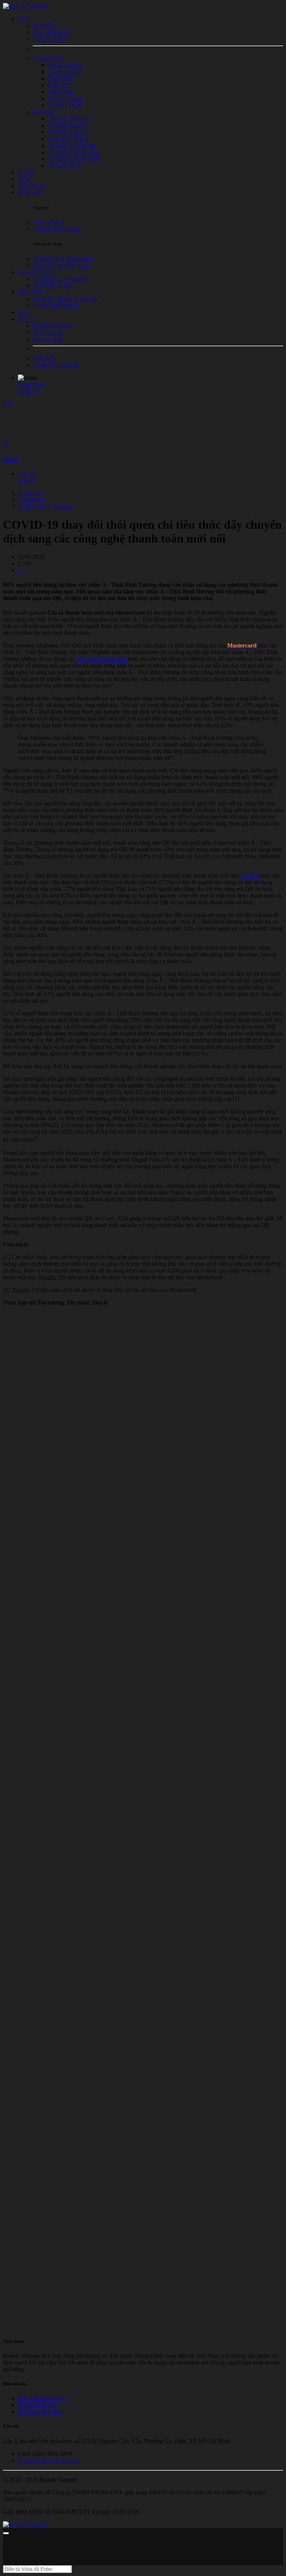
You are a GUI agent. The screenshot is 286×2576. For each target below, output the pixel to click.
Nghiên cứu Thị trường (45, 507)
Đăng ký (28, 391)
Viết (8, 404)
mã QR (250, 875)
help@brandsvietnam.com (49, 2460)
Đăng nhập (31, 384)
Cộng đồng (31, 500)
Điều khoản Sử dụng (42, 2398)
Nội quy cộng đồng (41, 2412)
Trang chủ (30, 493)
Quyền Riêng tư (37, 2405)
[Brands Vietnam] (25, 6)
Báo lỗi (26, 480)
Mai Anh (11, 459)
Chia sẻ (27, 474)
